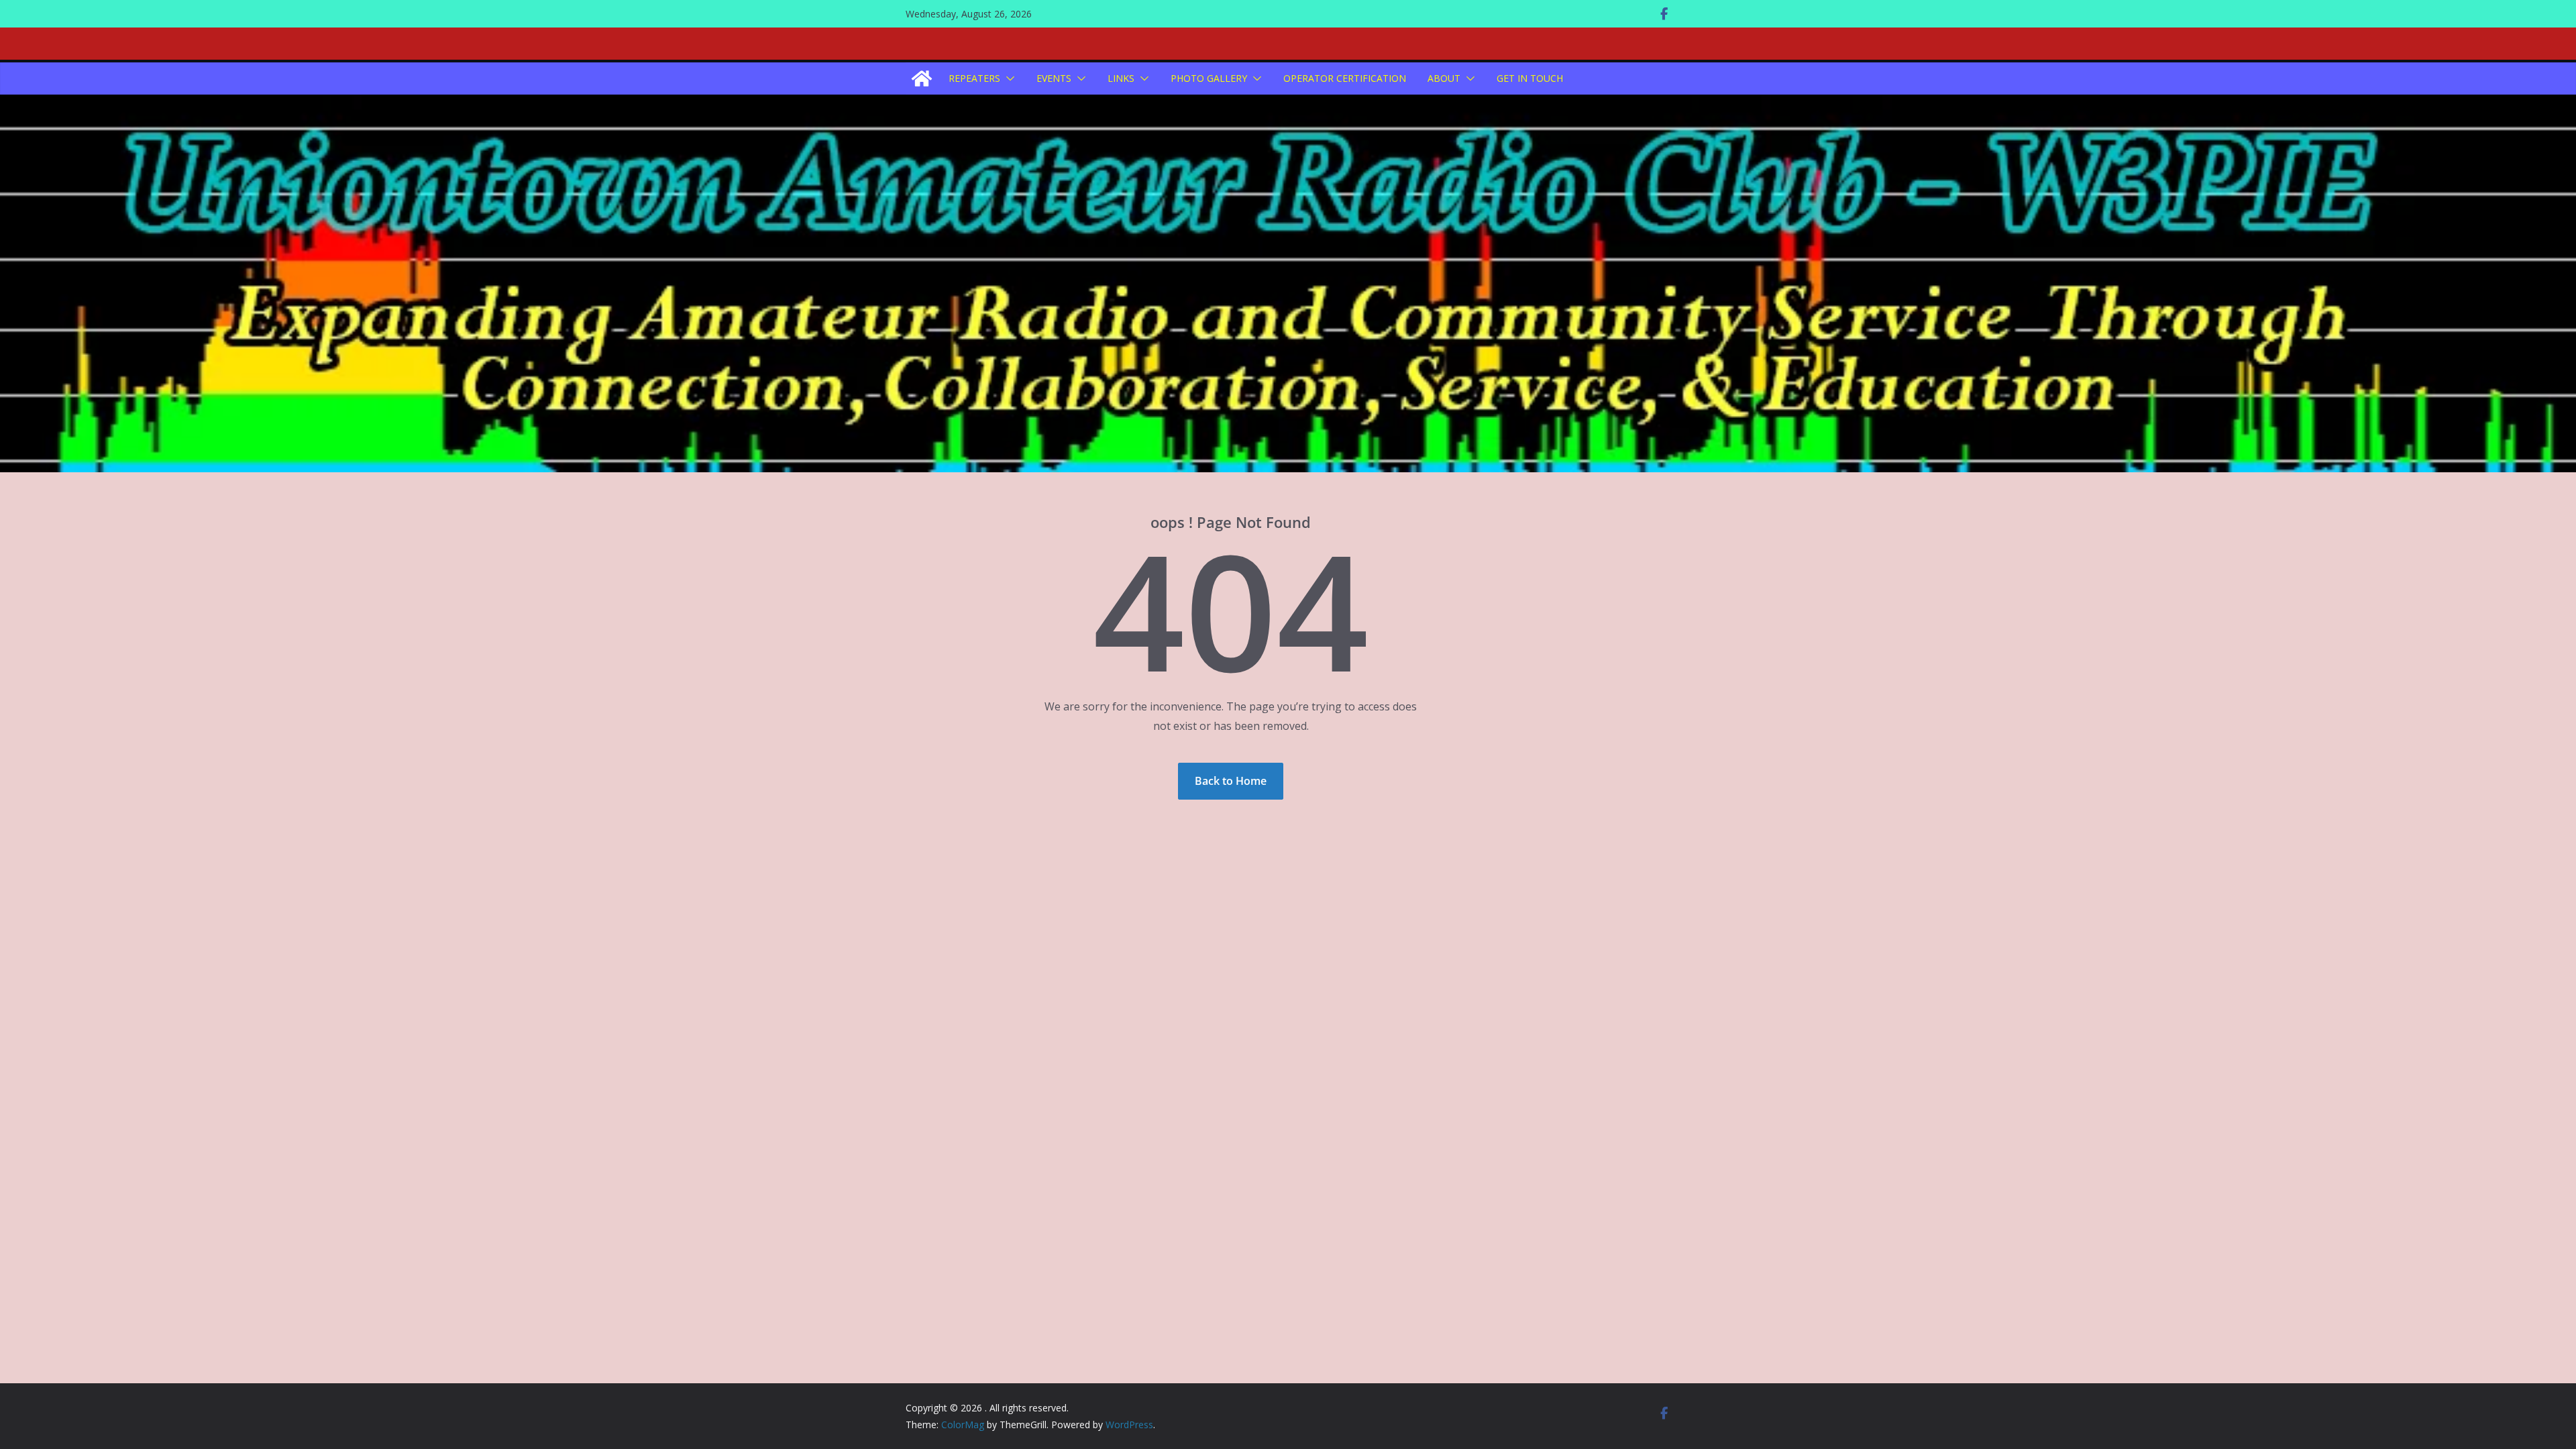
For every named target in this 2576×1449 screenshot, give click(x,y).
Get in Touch (1530, 78)
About (1444, 78)
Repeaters (974, 78)
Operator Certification (1345, 78)
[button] (1008, 78)
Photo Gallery (1209, 78)
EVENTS (1054, 78)
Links (1121, 78)
